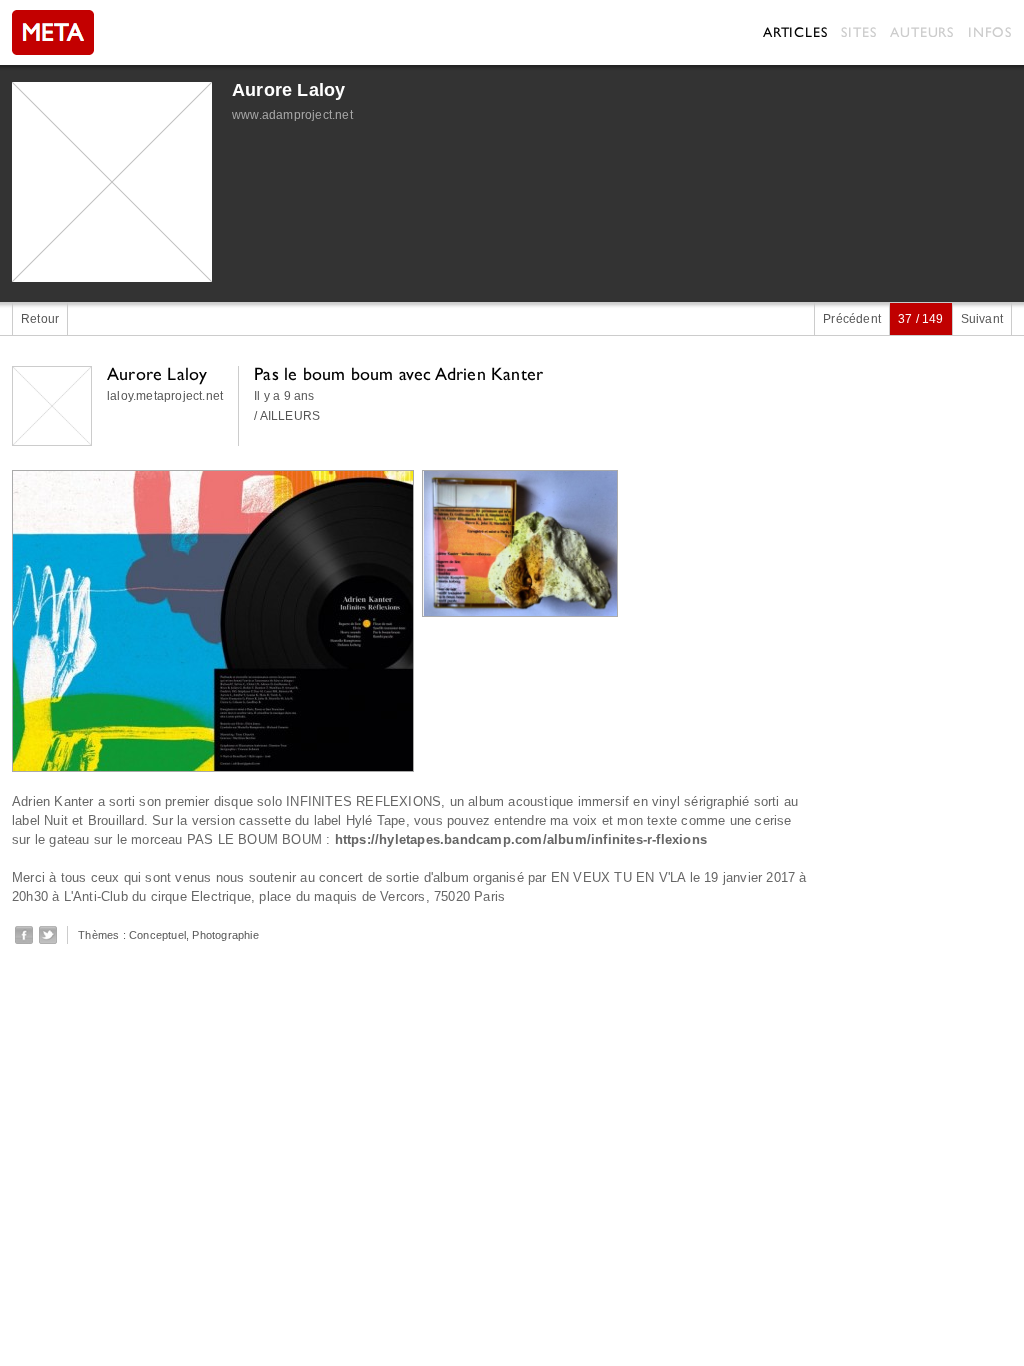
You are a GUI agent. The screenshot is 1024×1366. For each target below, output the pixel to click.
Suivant (982, 319)
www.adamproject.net (292, 115)
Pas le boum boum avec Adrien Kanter (398, 373)
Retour (40, 319)
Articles (795, 32)
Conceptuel (157, 935)
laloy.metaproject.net (165, 396)
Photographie (225, 935)
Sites (858, 32)
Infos (990, 32)
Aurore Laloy (288, 90)
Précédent (852, 319)
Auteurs (922, 32)
